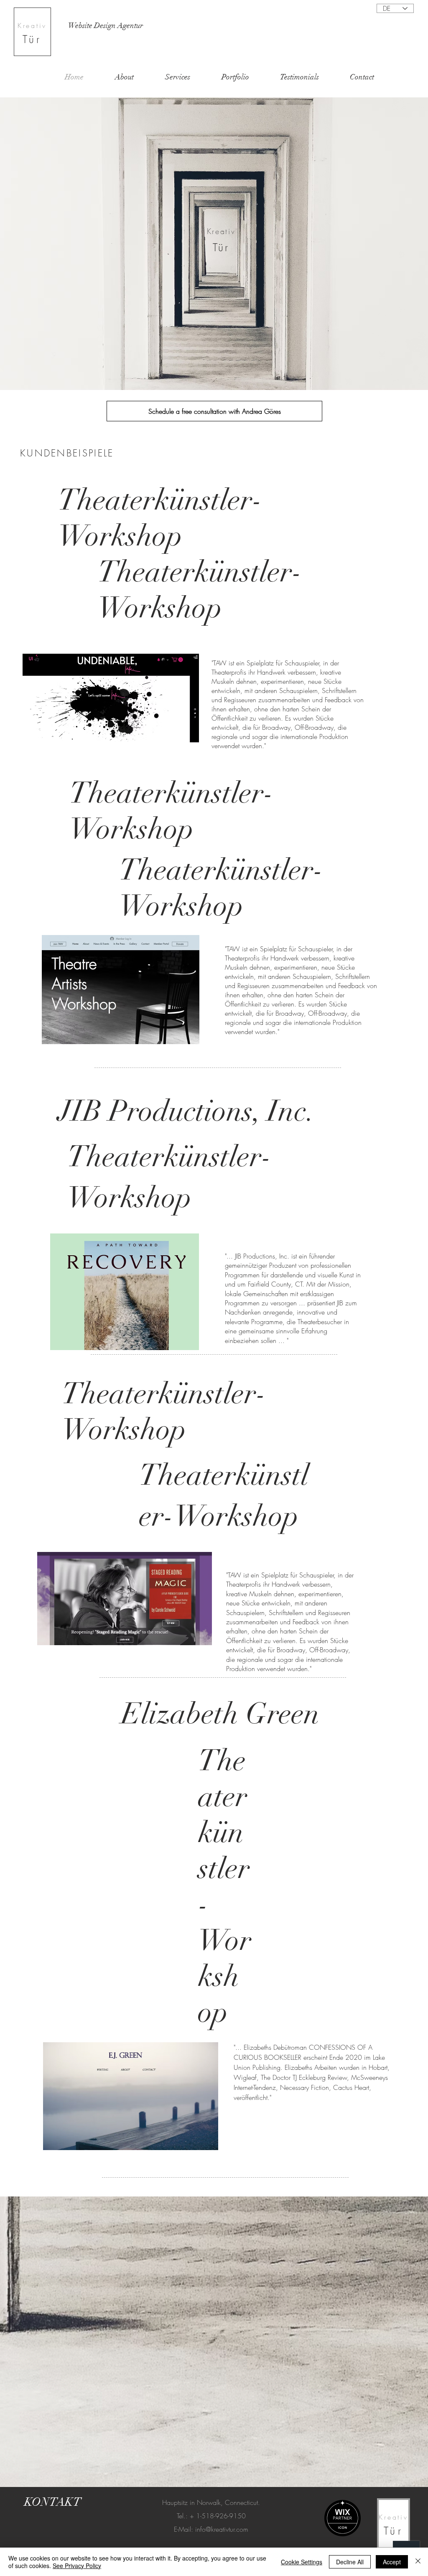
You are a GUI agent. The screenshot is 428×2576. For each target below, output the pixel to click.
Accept (392, 2562)
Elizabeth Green (220, 1714)
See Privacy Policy (77, 2566)
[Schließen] (418, 2562)
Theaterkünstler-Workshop (172, 811)
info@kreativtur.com (222, 2529)
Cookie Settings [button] (302, 2562)
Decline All (350, 2562)
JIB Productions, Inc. (186, 1111)
